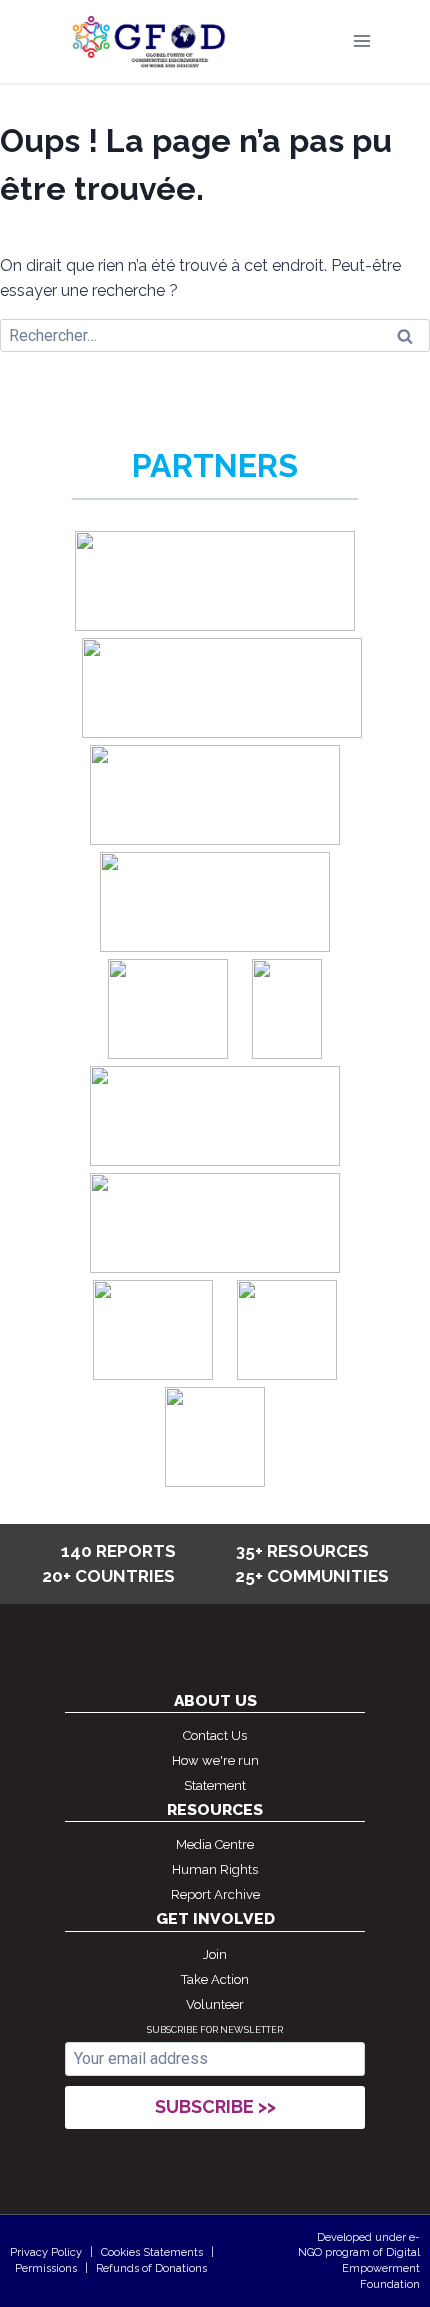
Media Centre (215, 1844)
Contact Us (215, 1735)
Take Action (215, 1979)
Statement (215, 1785)
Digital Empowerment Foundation (381, 2268)
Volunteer (215, 2004)
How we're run (215, 1760)
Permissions (46, 2268)
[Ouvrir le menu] (361, 41)
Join (215, 1954)
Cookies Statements (152, 2252)
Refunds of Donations (151, 2268)
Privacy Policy (46, 2252)
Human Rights (215, 1869)
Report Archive (215, 1894)
